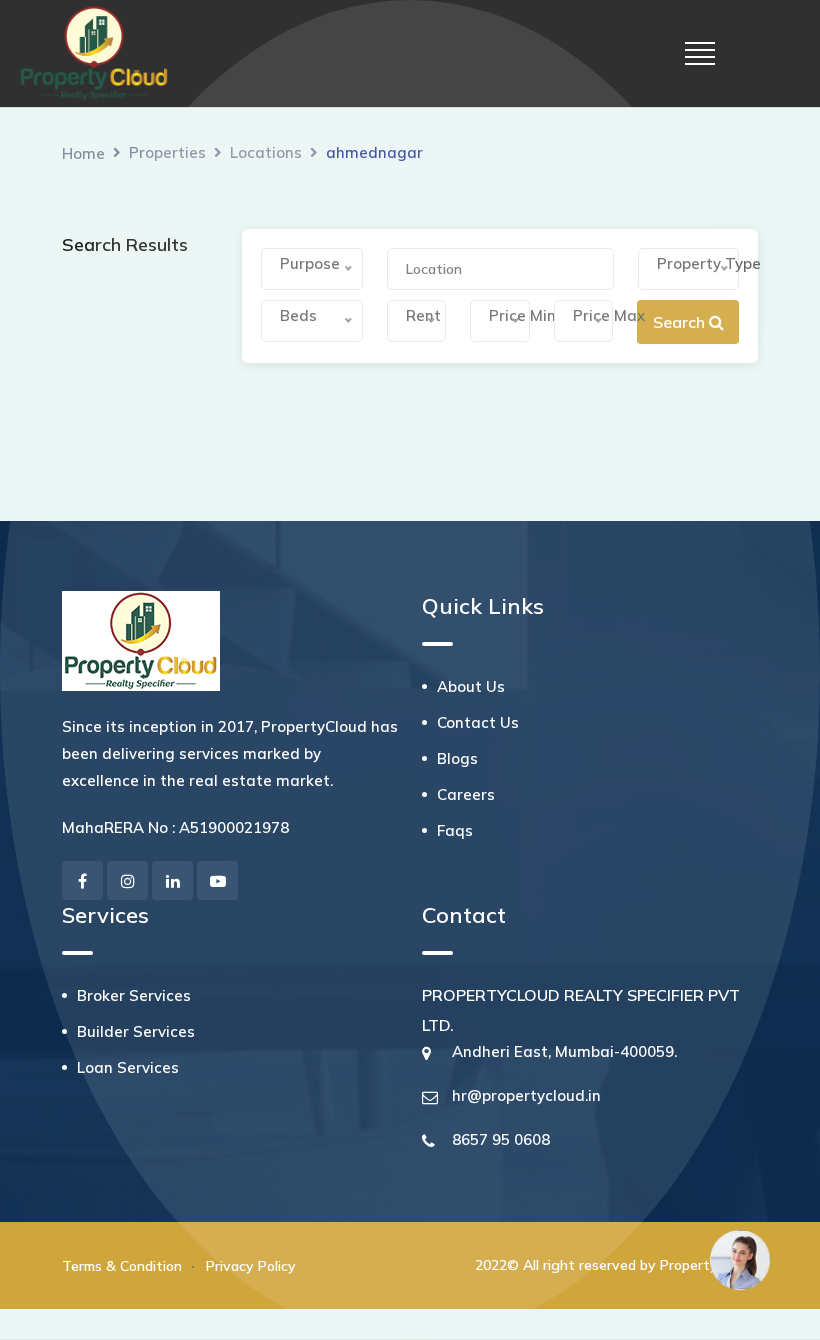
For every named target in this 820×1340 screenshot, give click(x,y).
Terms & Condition (122, 1266)
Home (83, 153)
